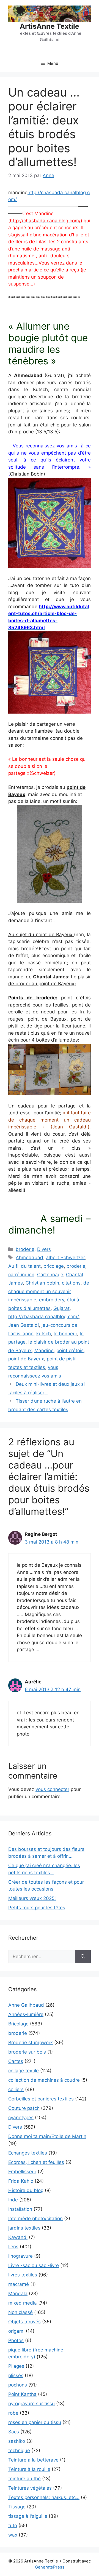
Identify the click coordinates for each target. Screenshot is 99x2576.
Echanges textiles (28, 2153)
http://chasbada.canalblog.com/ (43, 1317)
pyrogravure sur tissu (31, 2404)
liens (13, 2247)
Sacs (14, 2432)
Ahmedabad (29, 1258)
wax (13, 2535)
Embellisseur (22, 2172)
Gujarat (61, 1308)
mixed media (23, 2303)
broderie (25, 1249)
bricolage (54, 1266)
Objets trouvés (24, 2322)
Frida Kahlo (21, 2181)
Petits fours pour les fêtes (37, 1908)
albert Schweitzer (65, 1258)
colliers (16, 2089)
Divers (44, 1249)
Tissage (17, 2507)
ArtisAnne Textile (50, 26)
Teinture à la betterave (33, 2460)
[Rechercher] (83, 1957)
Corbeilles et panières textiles (41, 2099)
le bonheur (65, 1334)
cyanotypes (21, 2118)
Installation (20, 2209)
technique (19, 2450)
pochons (18, 2385)
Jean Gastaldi (24, 1325)
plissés (16, 2375)
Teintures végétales (30, 2488)
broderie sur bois (27, 2052)
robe (13, 2413)
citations (71, 1283)
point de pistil (62, 1359)
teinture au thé (24, 2479)
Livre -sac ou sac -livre (34, 2265)
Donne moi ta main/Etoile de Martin (47, 2136)
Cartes (16, 2061)
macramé (19, 2284)
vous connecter (52, 1789)
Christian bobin (42, 1283)
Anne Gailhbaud (26, 2005)
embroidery (52, 1300)
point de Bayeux (26, 1359)
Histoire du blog (26, 2190)
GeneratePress (50, 2567)
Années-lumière (26, 2014)
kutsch (44, 1334)
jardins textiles (24, 2228)
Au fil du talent (24, 1266)
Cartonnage (50, 1275)
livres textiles (23, 2275)
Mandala (18, 2294)
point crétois (70, 1350)
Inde (13, 2200)
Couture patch (24, 2108)
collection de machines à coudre (44, 2080)
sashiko (17, 2441)
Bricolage (18, 2024)
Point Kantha (22, 2394)
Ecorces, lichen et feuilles (36, 2162)
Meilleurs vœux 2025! (32, 1898)
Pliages (16, 2366)
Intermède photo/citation (35, 2219)
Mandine (44, 1350)
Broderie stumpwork (31, 2043)
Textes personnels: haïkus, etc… (44, 2497)
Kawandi (18, 2237)
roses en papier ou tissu (35, 2422)
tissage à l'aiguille (28, 2516)
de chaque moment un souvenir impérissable (49, 1291)
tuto (13, 2526)
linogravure (20, 2256)
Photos (16, 2340)
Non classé (20, 2312)
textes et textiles (27, 1367)
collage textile (24, 2071)
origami (16, 2331)
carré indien (21, 1275)
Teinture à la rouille (29, 2469)
